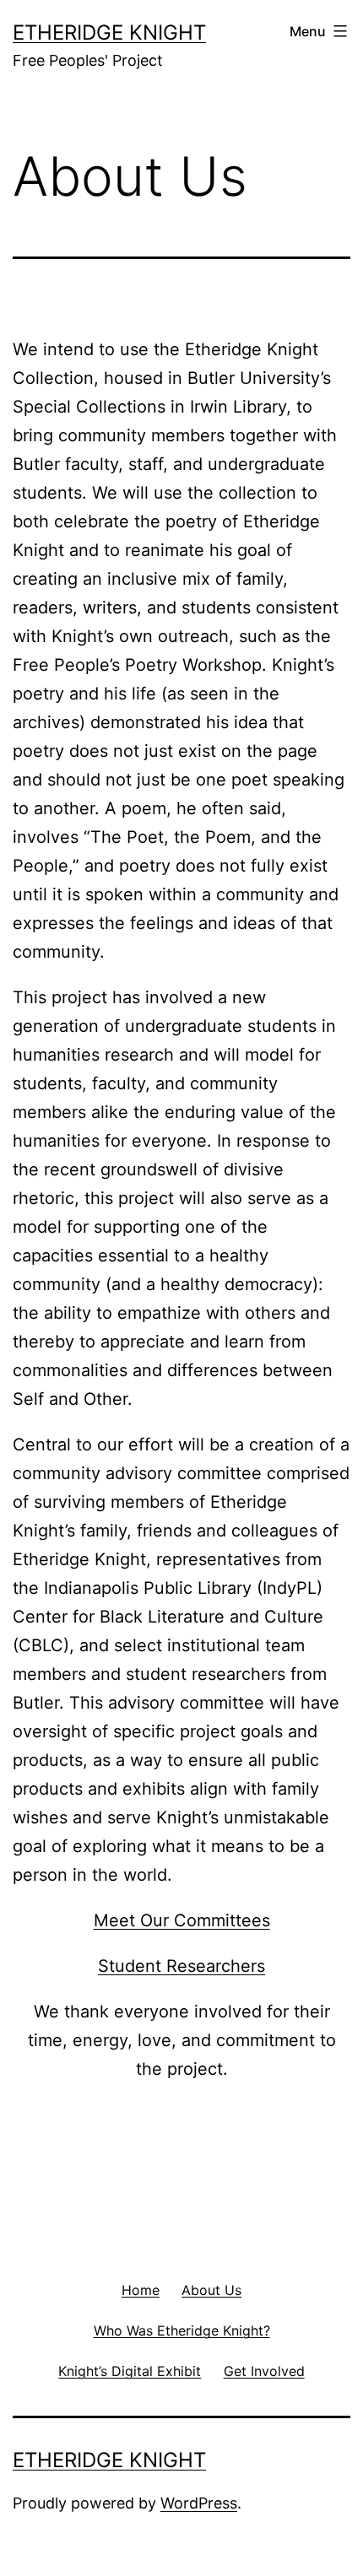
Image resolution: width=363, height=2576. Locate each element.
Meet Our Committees (182, 1920)
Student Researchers (181, 1966)
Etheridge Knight (109, 32)
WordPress (199, 2503)
